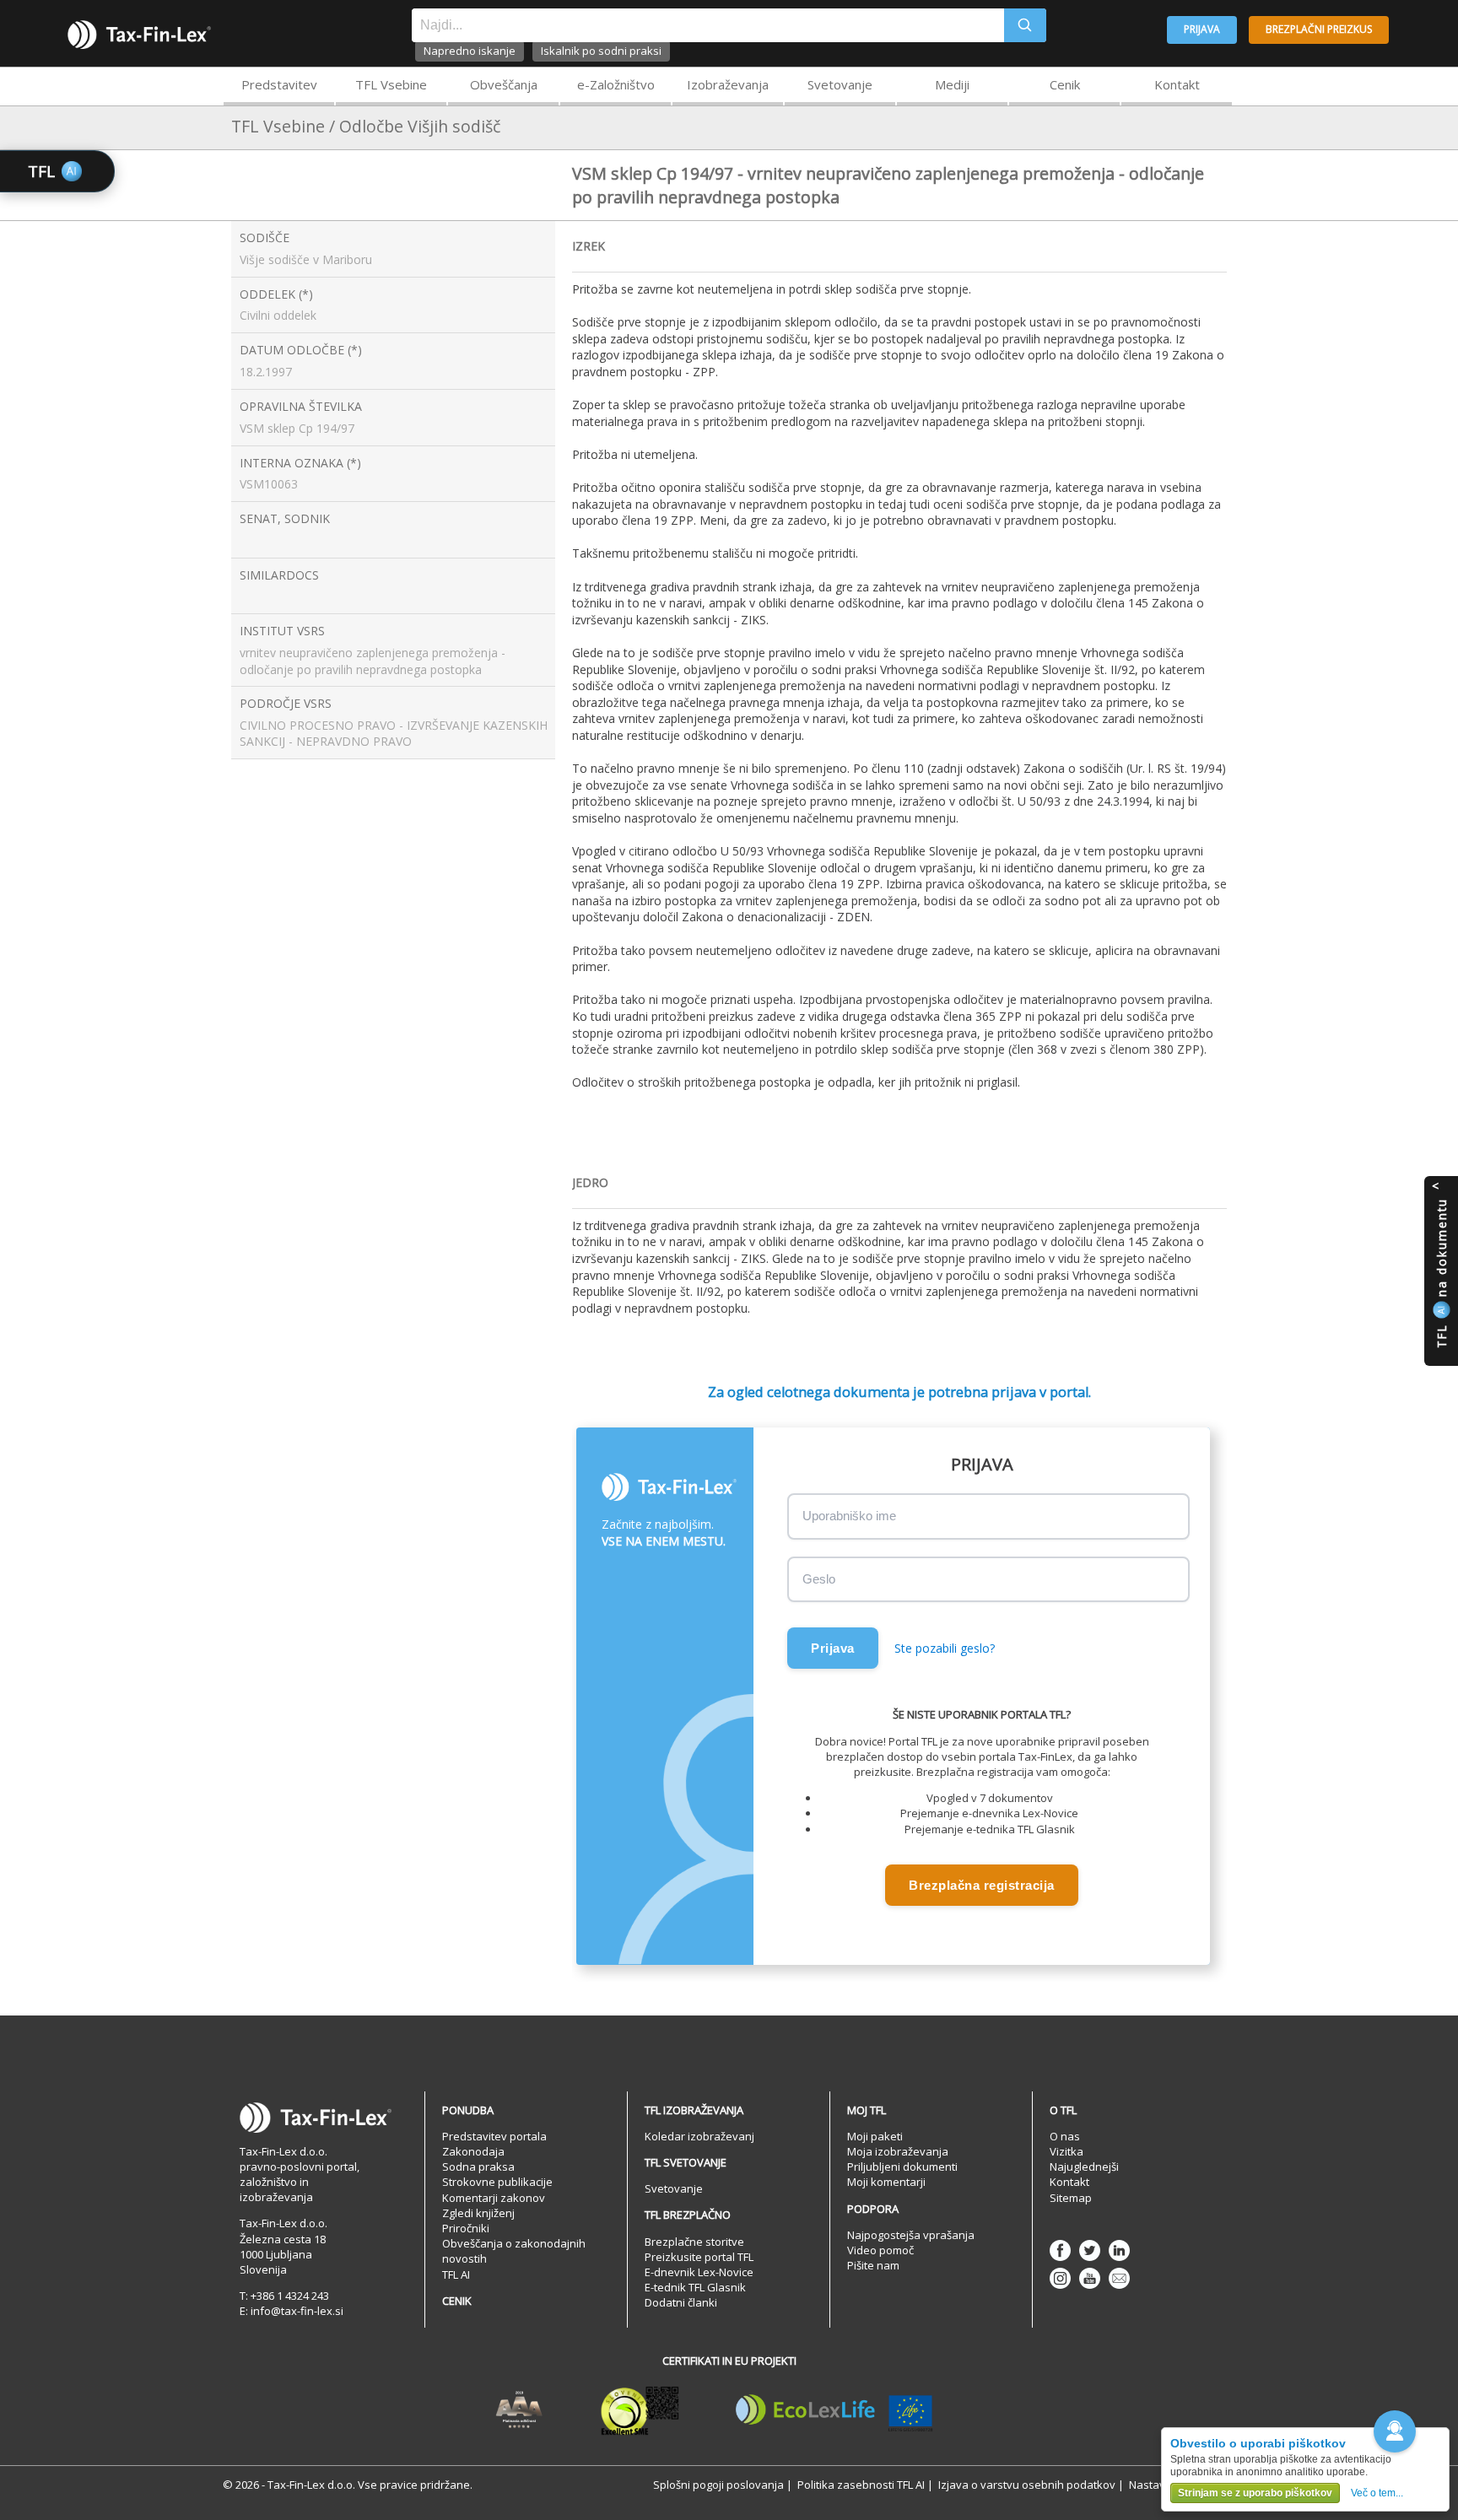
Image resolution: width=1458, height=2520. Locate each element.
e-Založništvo (616, 84)
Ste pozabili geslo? (945, 1648)
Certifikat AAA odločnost (519, 2410)
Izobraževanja (728, 84)
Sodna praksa (478, 2167)
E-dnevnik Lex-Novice (699, 2272)
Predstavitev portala (494, 2136)
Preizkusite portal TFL (699, 2257)
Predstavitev (279, 84)
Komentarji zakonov (494, 2198)
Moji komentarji (886, 2182)
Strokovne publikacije (497, 2182)
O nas (1065, 2136)
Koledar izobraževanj (699, 2136)
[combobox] (708, 25)
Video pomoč (880, 2250)
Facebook (1060, 2250)
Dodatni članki (681, 2302)
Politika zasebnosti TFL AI (861, 2485)
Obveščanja (504, 84)
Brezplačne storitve (694, 2242)
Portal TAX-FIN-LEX (139, 35)
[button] (1395, 2431)
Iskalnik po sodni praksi (601, 51)
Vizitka (1066, 2151)
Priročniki (466, 2228)
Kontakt (1177, 84)
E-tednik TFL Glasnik (695, 2287)
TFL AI (456, 2274)
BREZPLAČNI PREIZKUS (1319, 29)
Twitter (1090, 2250)
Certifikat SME (640, 2410)
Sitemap (1071, 2198)
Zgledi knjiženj (478, 2213)
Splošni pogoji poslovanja (718, 2485)
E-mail (1119, 2278)
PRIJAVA (1202, 29)
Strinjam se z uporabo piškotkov (1255, 2493)
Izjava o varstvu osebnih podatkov (1027, 2485)
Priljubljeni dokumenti (902, 2167)
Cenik (1065, 84)
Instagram (1060, 2278)
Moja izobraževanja (898, 2151)
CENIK (457, 2301)
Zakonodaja (473, 2151)
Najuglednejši (1084, 2167)
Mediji (952, 84)
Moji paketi (875, 2136)
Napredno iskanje (470, 51)
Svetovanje (840, 84)
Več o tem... (1377, 2493)
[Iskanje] (1025, 25)
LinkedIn (1119, 2250)
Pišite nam (873, 2265)
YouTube (1090, 2278)
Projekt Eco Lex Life (834, 2410)
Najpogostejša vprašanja (911, 2235)
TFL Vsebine (391, 84)
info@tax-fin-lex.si (297, 2311)
